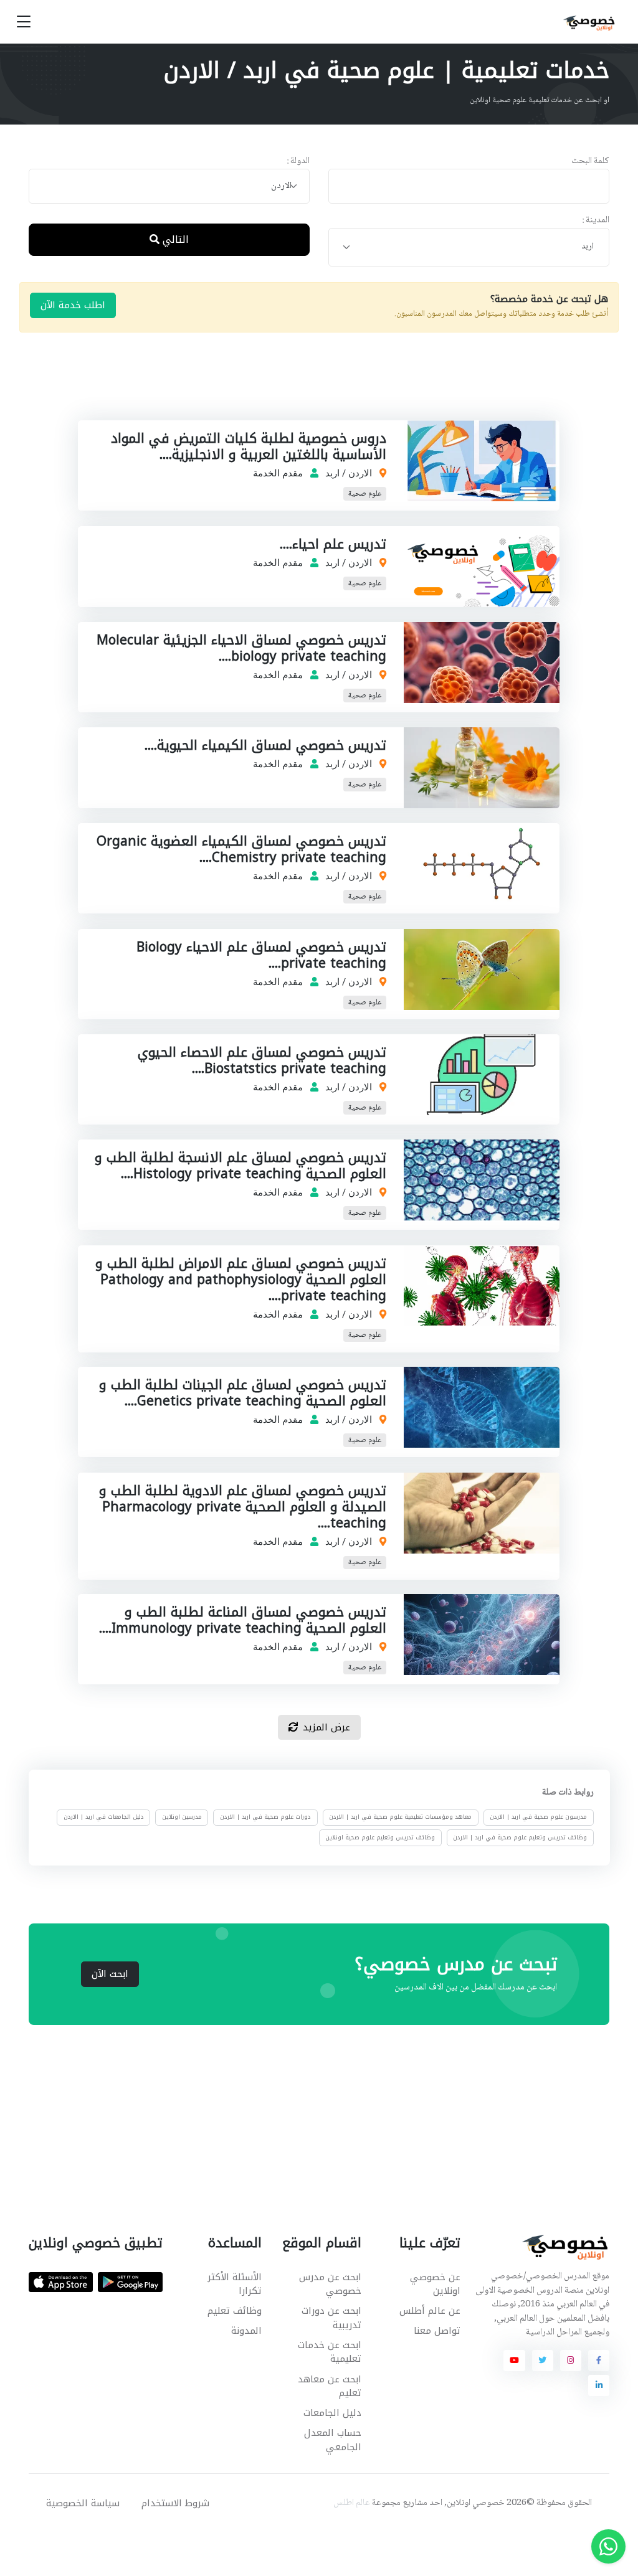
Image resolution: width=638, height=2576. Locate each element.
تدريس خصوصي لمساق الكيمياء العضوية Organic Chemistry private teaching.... (242, 849)
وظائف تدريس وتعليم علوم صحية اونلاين (380, 1838)
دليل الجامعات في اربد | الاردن (103, 1818)
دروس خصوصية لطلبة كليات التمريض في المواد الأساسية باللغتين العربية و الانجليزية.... (249, 446)
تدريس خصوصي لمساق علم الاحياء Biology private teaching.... (262, 955)
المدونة (246, 2331)
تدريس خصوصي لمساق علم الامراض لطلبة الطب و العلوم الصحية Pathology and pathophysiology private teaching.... (241, 1280)
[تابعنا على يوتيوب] (514, 2361)
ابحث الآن (110, 1974)
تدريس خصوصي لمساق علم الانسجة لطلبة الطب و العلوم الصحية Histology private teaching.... (241, 1166)
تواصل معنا (437, 2331)
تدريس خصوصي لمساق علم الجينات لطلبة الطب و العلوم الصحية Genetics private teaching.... (243, 1393)
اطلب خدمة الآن (73, 305)
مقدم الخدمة (279, 473)
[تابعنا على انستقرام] (571, 2361)
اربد (333, 473)
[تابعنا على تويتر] (543, 2361)
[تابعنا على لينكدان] (599, 2385)
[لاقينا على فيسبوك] (599, 2361)
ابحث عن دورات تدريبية (331, 2318)
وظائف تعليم (235, 2311)
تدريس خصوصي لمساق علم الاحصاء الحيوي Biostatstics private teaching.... (263, 1060)
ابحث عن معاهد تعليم (329, 2386)
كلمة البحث (590, 162)
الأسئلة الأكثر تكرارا (235, 2284)
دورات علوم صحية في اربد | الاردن (265, 1818)
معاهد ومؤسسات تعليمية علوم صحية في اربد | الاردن (400, 1818)
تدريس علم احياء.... (334, 544)
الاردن (361, 473)
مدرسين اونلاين (182, 1818)
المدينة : (596, 221)
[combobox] (169, 186)
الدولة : (298, 162)
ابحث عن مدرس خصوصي (330, 2284)
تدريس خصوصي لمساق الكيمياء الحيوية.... (266, 745)
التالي (174, 239)
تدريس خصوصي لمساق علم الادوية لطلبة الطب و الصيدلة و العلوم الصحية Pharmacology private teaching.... (243, 1507)
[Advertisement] (310, 389)
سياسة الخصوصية (83, 2503)
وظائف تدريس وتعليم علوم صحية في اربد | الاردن (520, 1838)
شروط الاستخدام (175, 2503)
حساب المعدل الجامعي (332, 2440)
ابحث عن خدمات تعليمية (329, 2352)
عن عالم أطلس (430, 2311)
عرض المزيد (326, 1727)
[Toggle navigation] (24, 22)
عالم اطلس (352, 2503)
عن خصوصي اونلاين (435, 2284)
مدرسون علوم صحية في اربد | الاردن (538, 1818)
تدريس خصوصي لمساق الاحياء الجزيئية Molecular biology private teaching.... (242, 648)
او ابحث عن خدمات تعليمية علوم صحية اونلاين (540, 100)
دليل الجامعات (332, 2413)
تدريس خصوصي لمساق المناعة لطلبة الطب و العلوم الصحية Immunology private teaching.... (243, 1620)
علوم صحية (365, 494)
